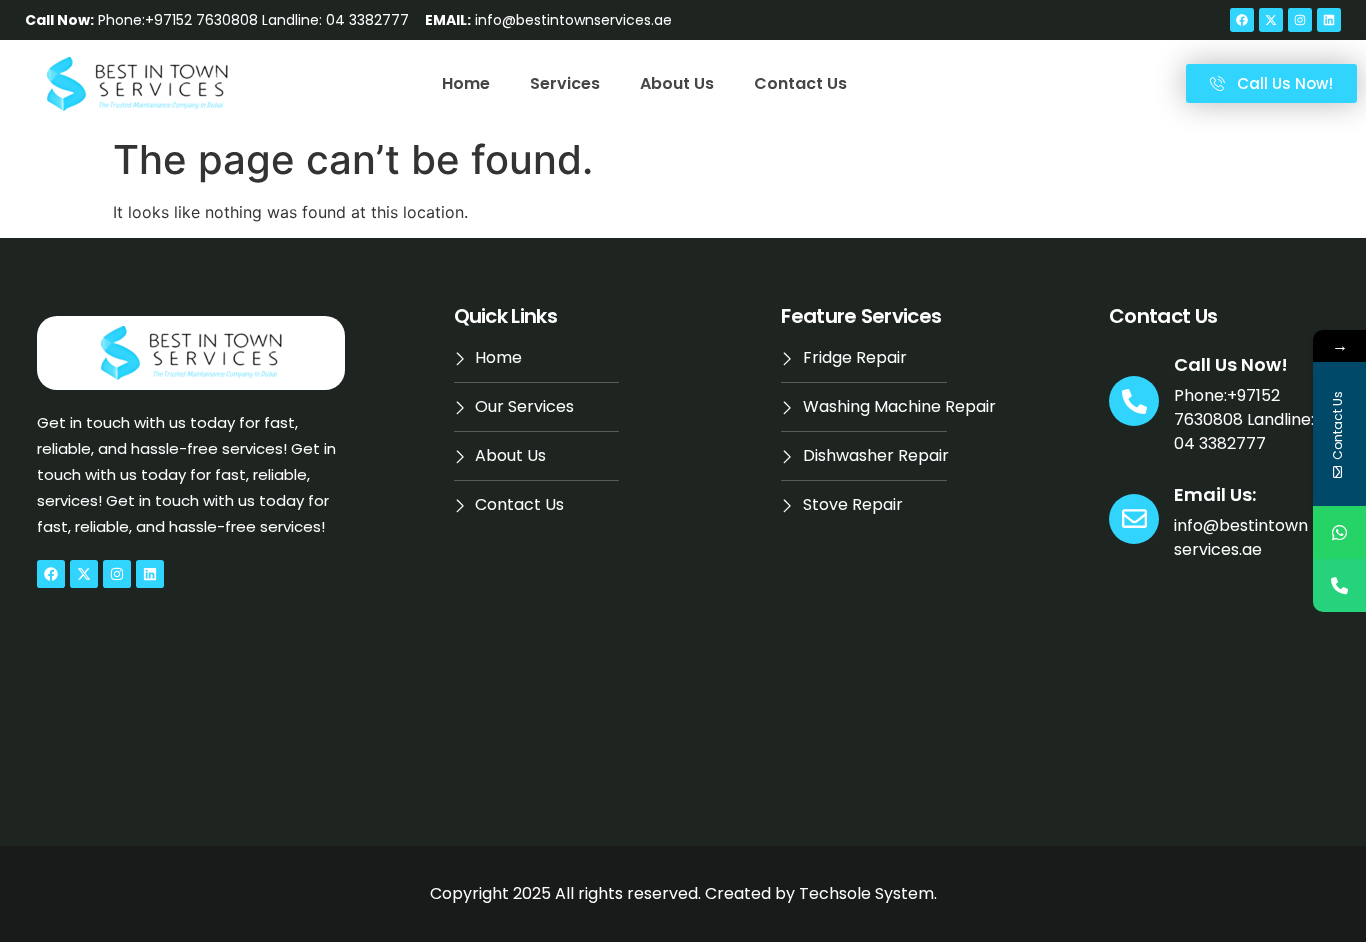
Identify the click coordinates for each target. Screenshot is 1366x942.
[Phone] (1339, 585)
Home (466, 83)
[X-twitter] (1271, 20)
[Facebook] (1242, 20)
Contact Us (800, 83)
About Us (677, 83)
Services (565, 83)
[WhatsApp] (1339, 532)
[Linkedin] (1329, 20)
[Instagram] (1300, 20)
